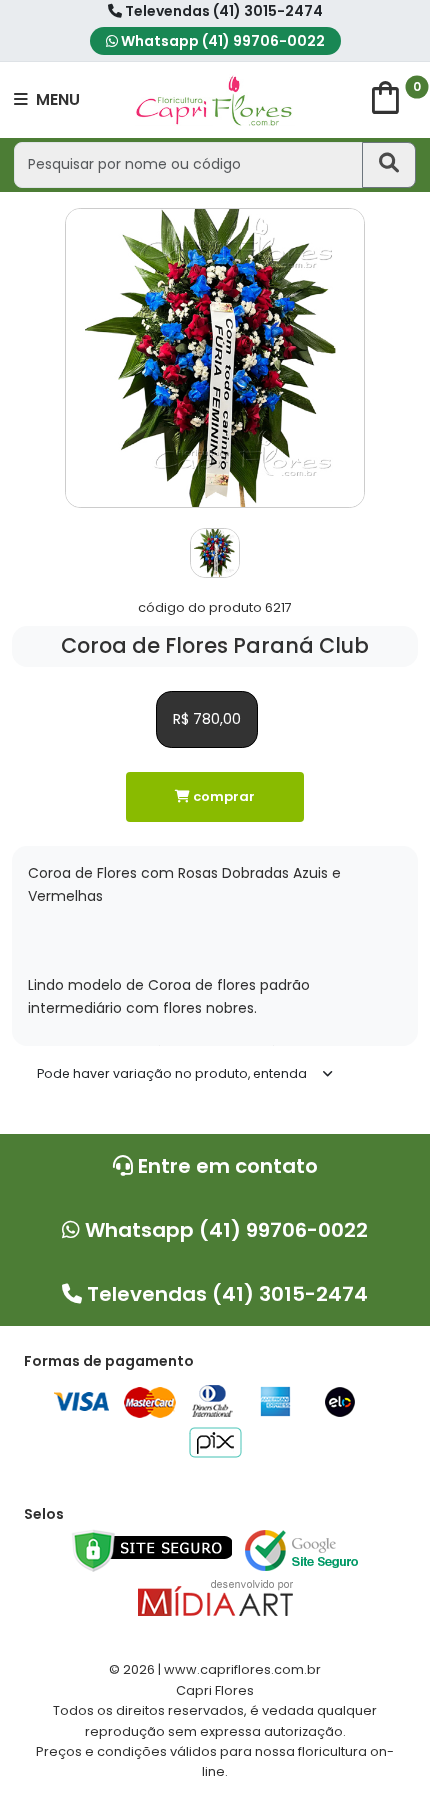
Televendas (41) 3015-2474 (222, 11)
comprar (222, 796)
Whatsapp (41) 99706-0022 (221, 41)
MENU (56, 99)
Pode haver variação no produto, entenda (172, 1073)
